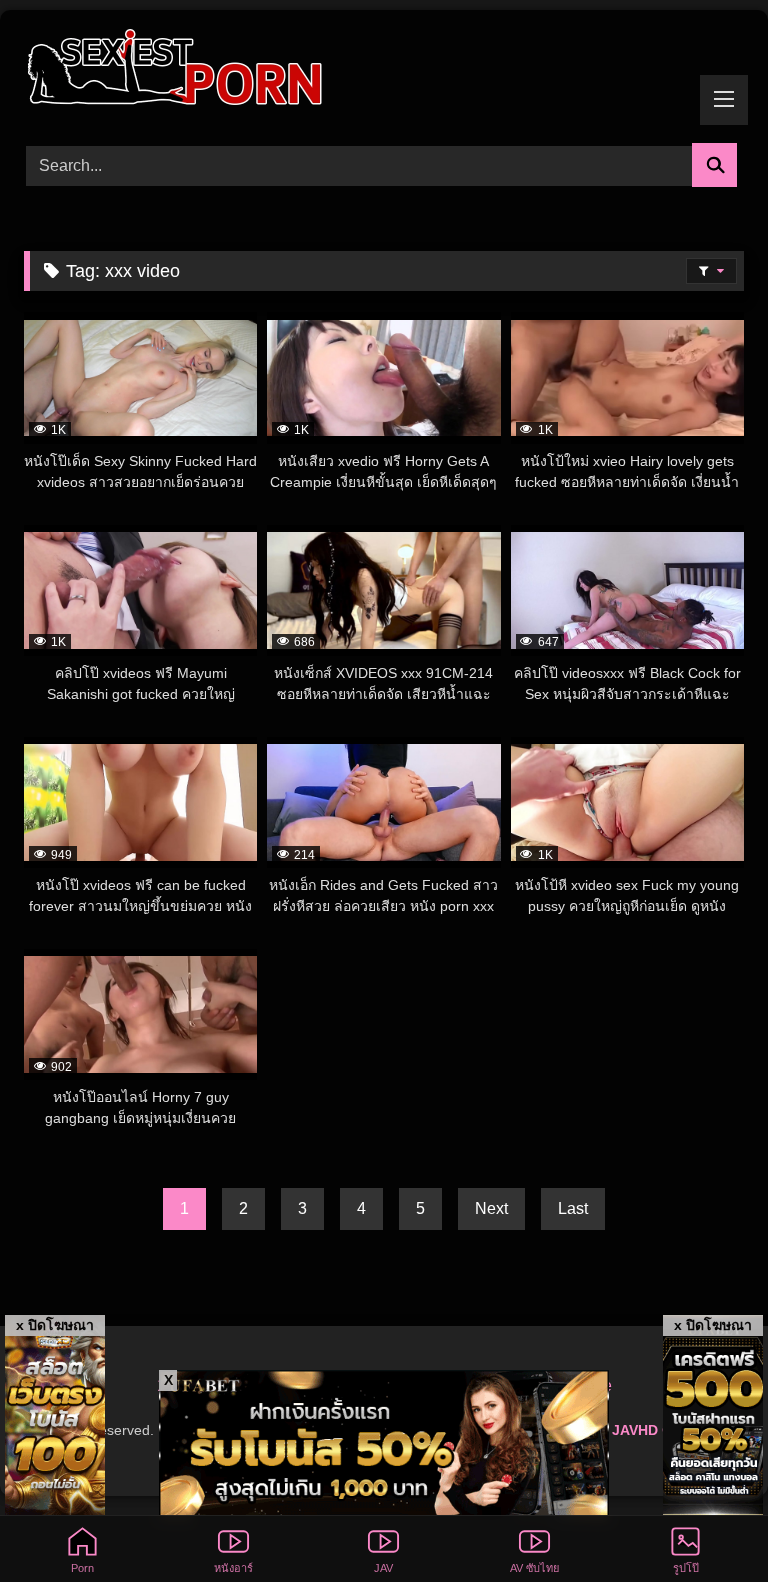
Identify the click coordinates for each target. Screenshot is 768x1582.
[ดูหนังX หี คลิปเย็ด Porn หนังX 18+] (384, 69)
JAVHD (635, 1430)
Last (573, 1208)
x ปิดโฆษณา (55, 1325)
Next (491, 1208)
